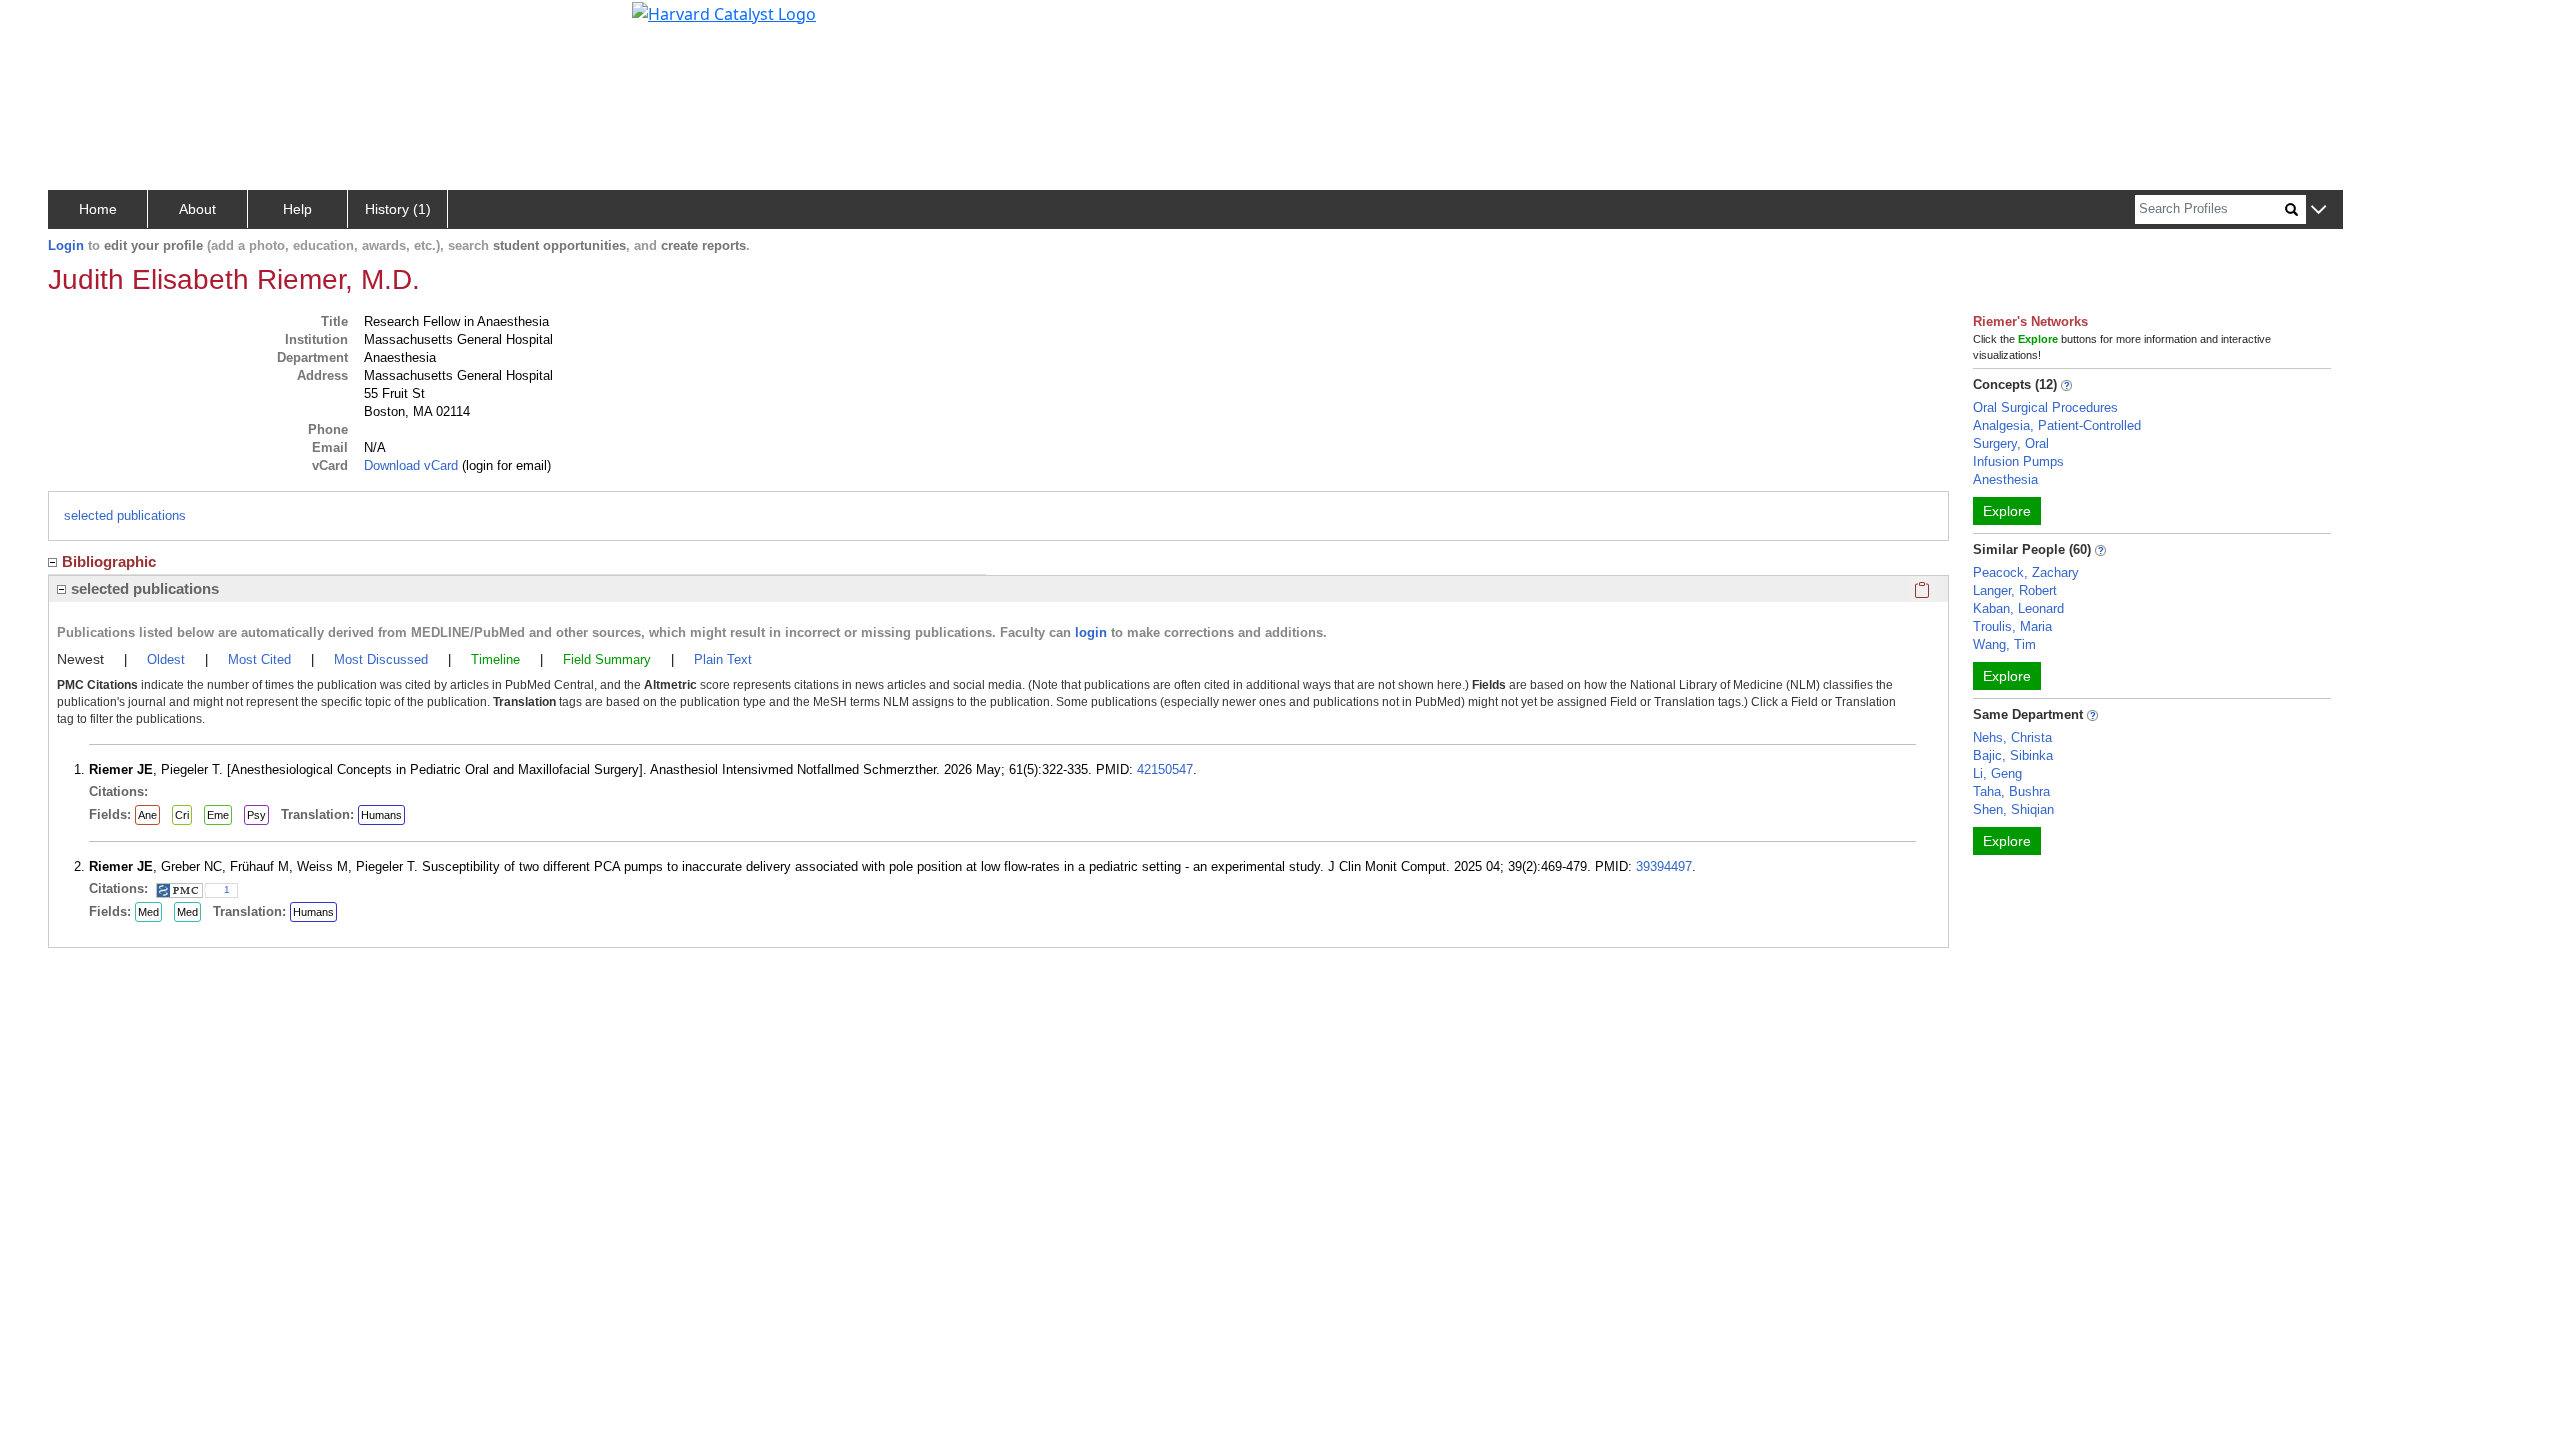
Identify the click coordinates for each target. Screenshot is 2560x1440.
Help (297, 209)
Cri (182, 815)
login (1091, 632)
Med (148, 912)
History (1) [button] (398, 209)
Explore (2007, 511)
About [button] (197, 209)
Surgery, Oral (2011, 443)
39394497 (1664, 866)
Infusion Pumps (2018, 461)
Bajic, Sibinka (2013, 755)
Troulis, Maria (2012, 626)
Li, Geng (1997, 773)
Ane (147, 815)
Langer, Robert (2015, 590)
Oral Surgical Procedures (2045, 407)
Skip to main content (83, 24)
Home (98, 209)
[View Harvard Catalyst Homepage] (724, 12)
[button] (2318, 210)
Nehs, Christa (2012, 737)
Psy (256, 815)
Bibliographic (109, 561)
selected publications (125, 515)
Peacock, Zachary (2026, 572)
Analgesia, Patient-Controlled (2057, 425)
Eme (218, 815)
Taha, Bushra (2011, 791)
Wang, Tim (2004, 644)
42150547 (1165, 769)
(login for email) (504, 465)
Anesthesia (2005, 479)
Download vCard (411, 465)
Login (66, 245)
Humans (381, 815)
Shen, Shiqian (2013, 809)
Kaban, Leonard (2018, 608)
